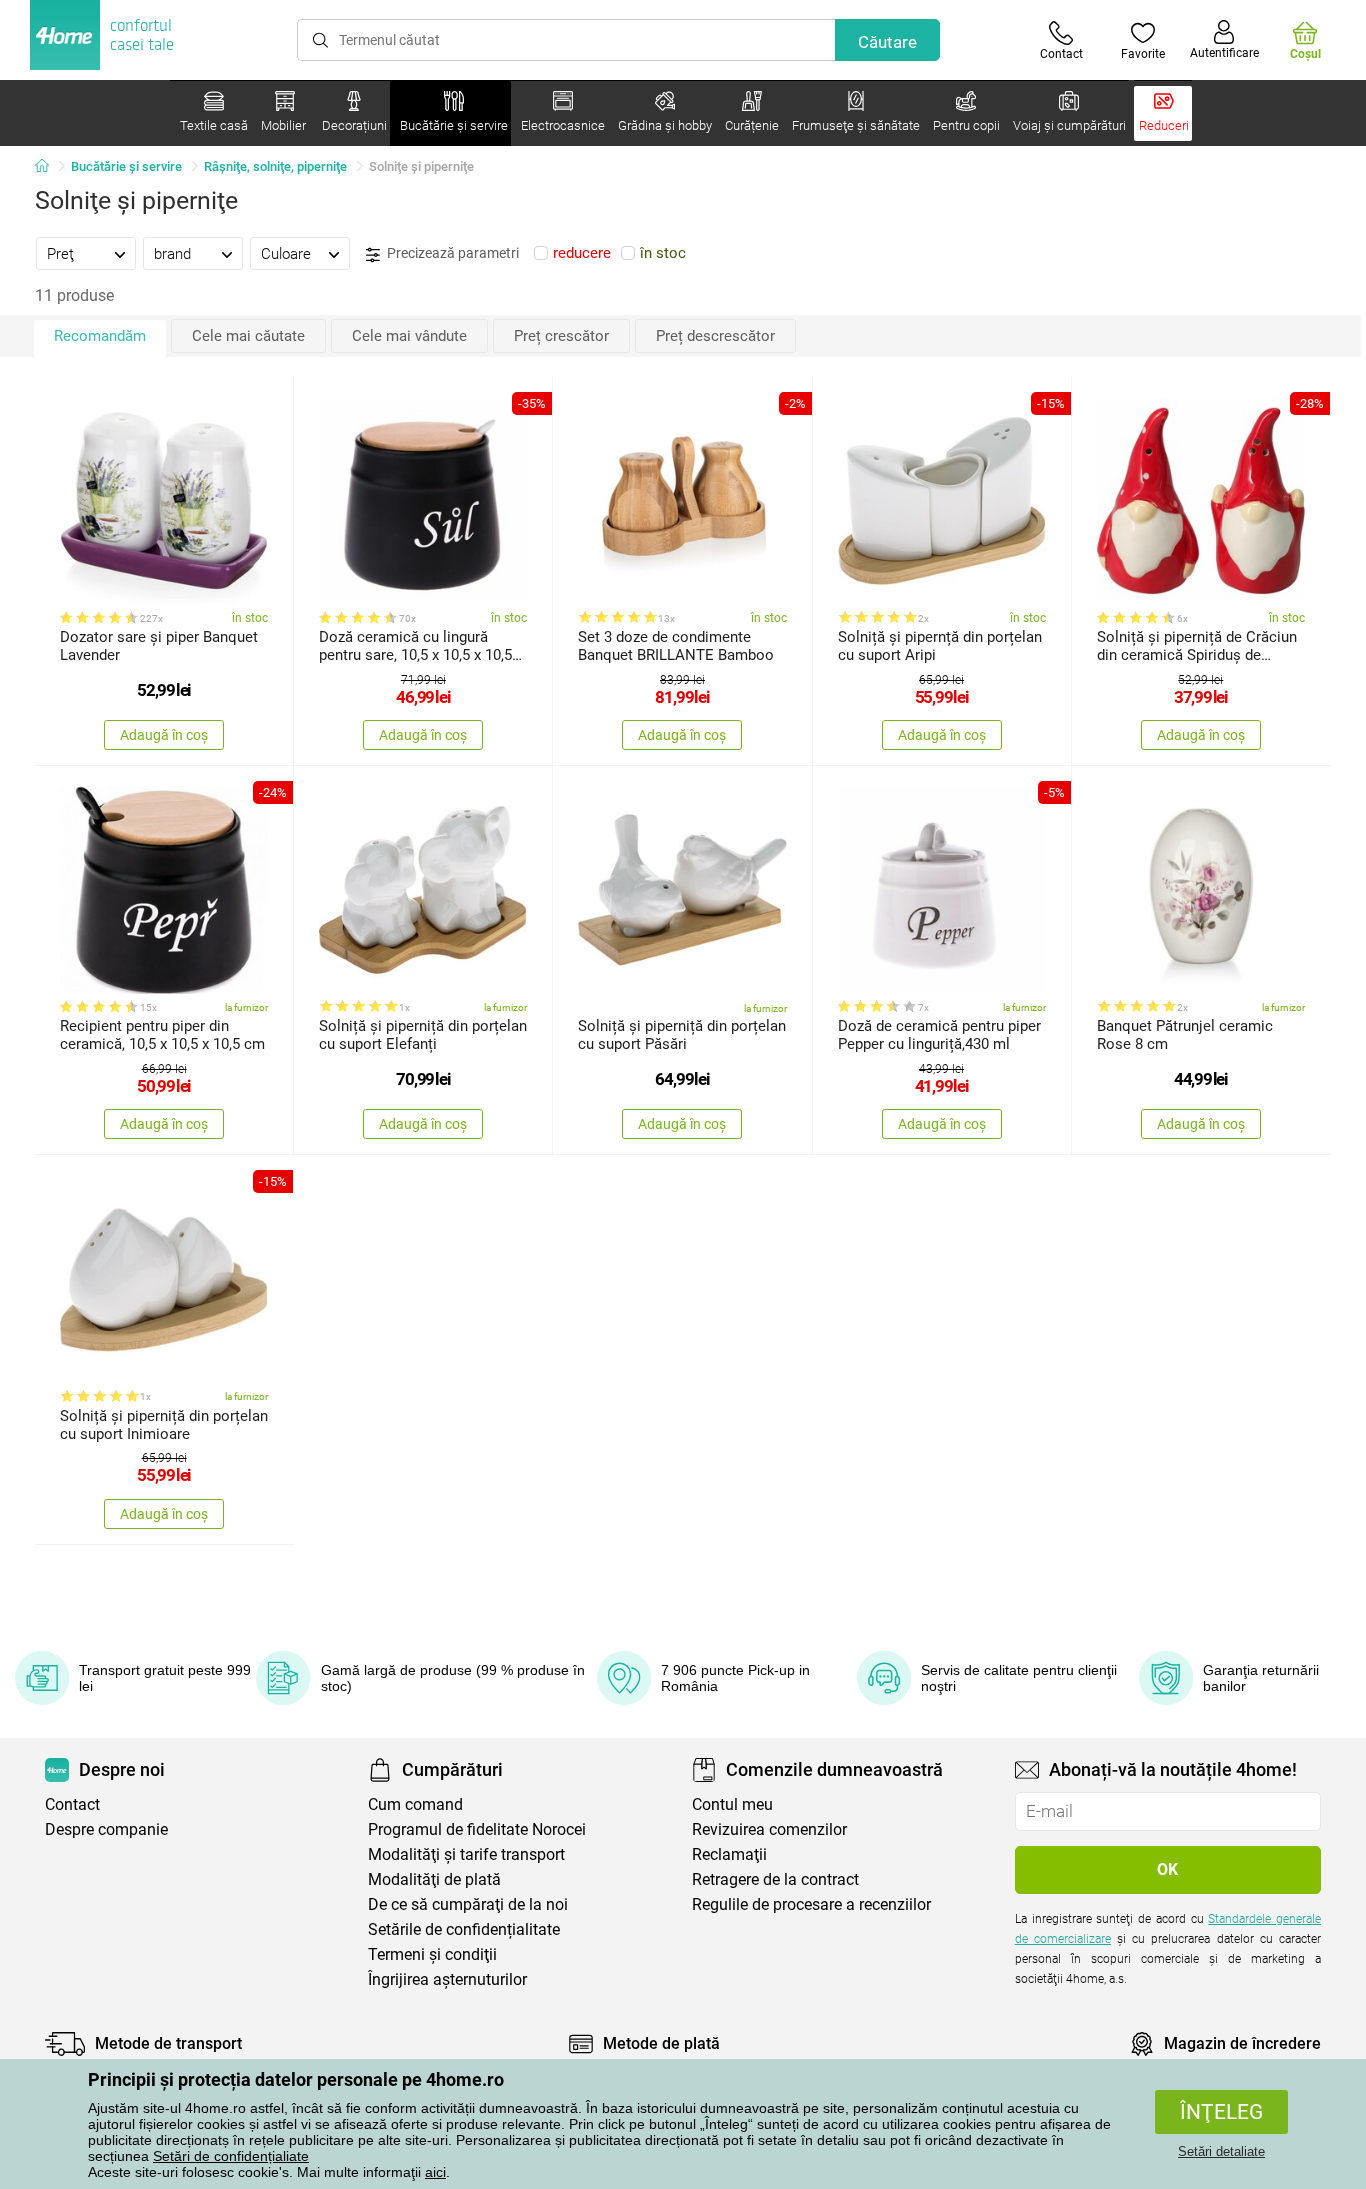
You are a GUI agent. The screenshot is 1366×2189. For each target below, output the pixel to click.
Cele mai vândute (409, 336)
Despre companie (106, 1829)
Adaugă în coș (164, 735)
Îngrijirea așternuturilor (447, 1979)
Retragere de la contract (775, 1879)
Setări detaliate (1221, 2151)
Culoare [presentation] (286, 254)
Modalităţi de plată (434, 1879)
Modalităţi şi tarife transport (466, 1854)
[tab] (86, 253)
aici (435, 2172)
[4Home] (49, 167)
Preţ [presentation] (60, 254)
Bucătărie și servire (126, 166)
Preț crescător (561, 336)
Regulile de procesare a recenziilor (811, 1904)
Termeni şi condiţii (432, 1954)
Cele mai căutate (248, 336)
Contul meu (732, 1804)
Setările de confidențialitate (464, 1929)
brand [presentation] (172, 254)
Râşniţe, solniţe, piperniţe (275, 166)
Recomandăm (100, 336)
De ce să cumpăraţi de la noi (468, 1904)
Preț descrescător (715, 336)
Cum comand (415, 1804)
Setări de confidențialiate (231, 2156)
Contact (72, 1804)
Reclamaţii (729, 1854)
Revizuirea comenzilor (769, 1829)
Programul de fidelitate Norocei (477, 1829)
